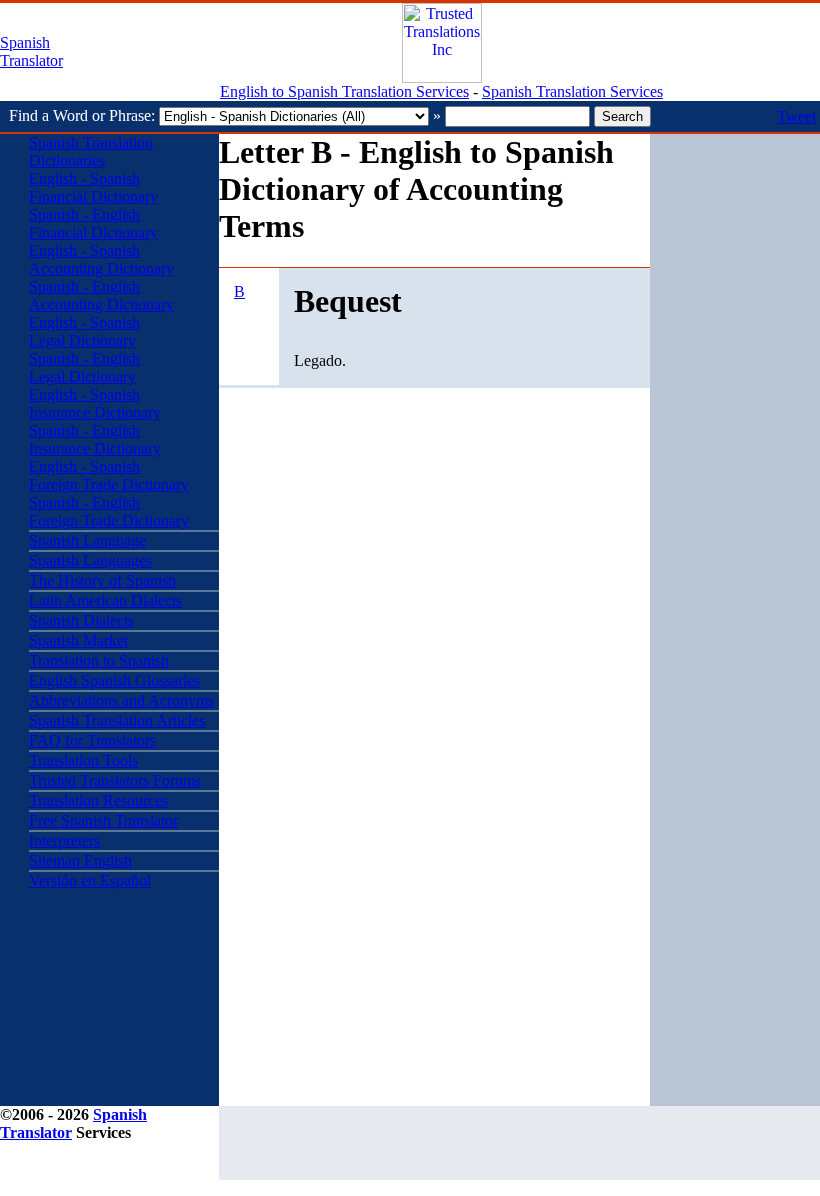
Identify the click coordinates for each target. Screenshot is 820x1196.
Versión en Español (90, 880)
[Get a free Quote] (442, 77)
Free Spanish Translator (103, 820)
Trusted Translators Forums (115, 780)
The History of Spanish (102, 580)
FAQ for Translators (92, 740)
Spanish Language (87, 540)
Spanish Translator (31, 51)
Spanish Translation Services (572, 91)
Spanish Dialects (81, 620)
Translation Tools (83, 760)
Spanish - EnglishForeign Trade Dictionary (109, 511)
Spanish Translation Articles (117, 720)
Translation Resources (98, 800)
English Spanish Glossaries (114, 680)
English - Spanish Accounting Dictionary (101, 259)
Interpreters (64, 840)
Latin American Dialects (105, 600)
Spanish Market (78, 640)
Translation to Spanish (99, 660)
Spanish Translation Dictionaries (91, 151)
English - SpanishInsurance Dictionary (95, 403)
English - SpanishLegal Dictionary (84, 331)
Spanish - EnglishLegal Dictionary (84, 367)
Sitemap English (80, 860)
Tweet (796, 116)
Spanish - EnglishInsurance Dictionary (95, 439)
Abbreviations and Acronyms (121, 700)
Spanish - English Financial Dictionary (93, 223)
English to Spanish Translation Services (344, 91)
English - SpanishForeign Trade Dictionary (109, 475)
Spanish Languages (90, 560)
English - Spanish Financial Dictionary (93, 187)
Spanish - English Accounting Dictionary (101, 295)
